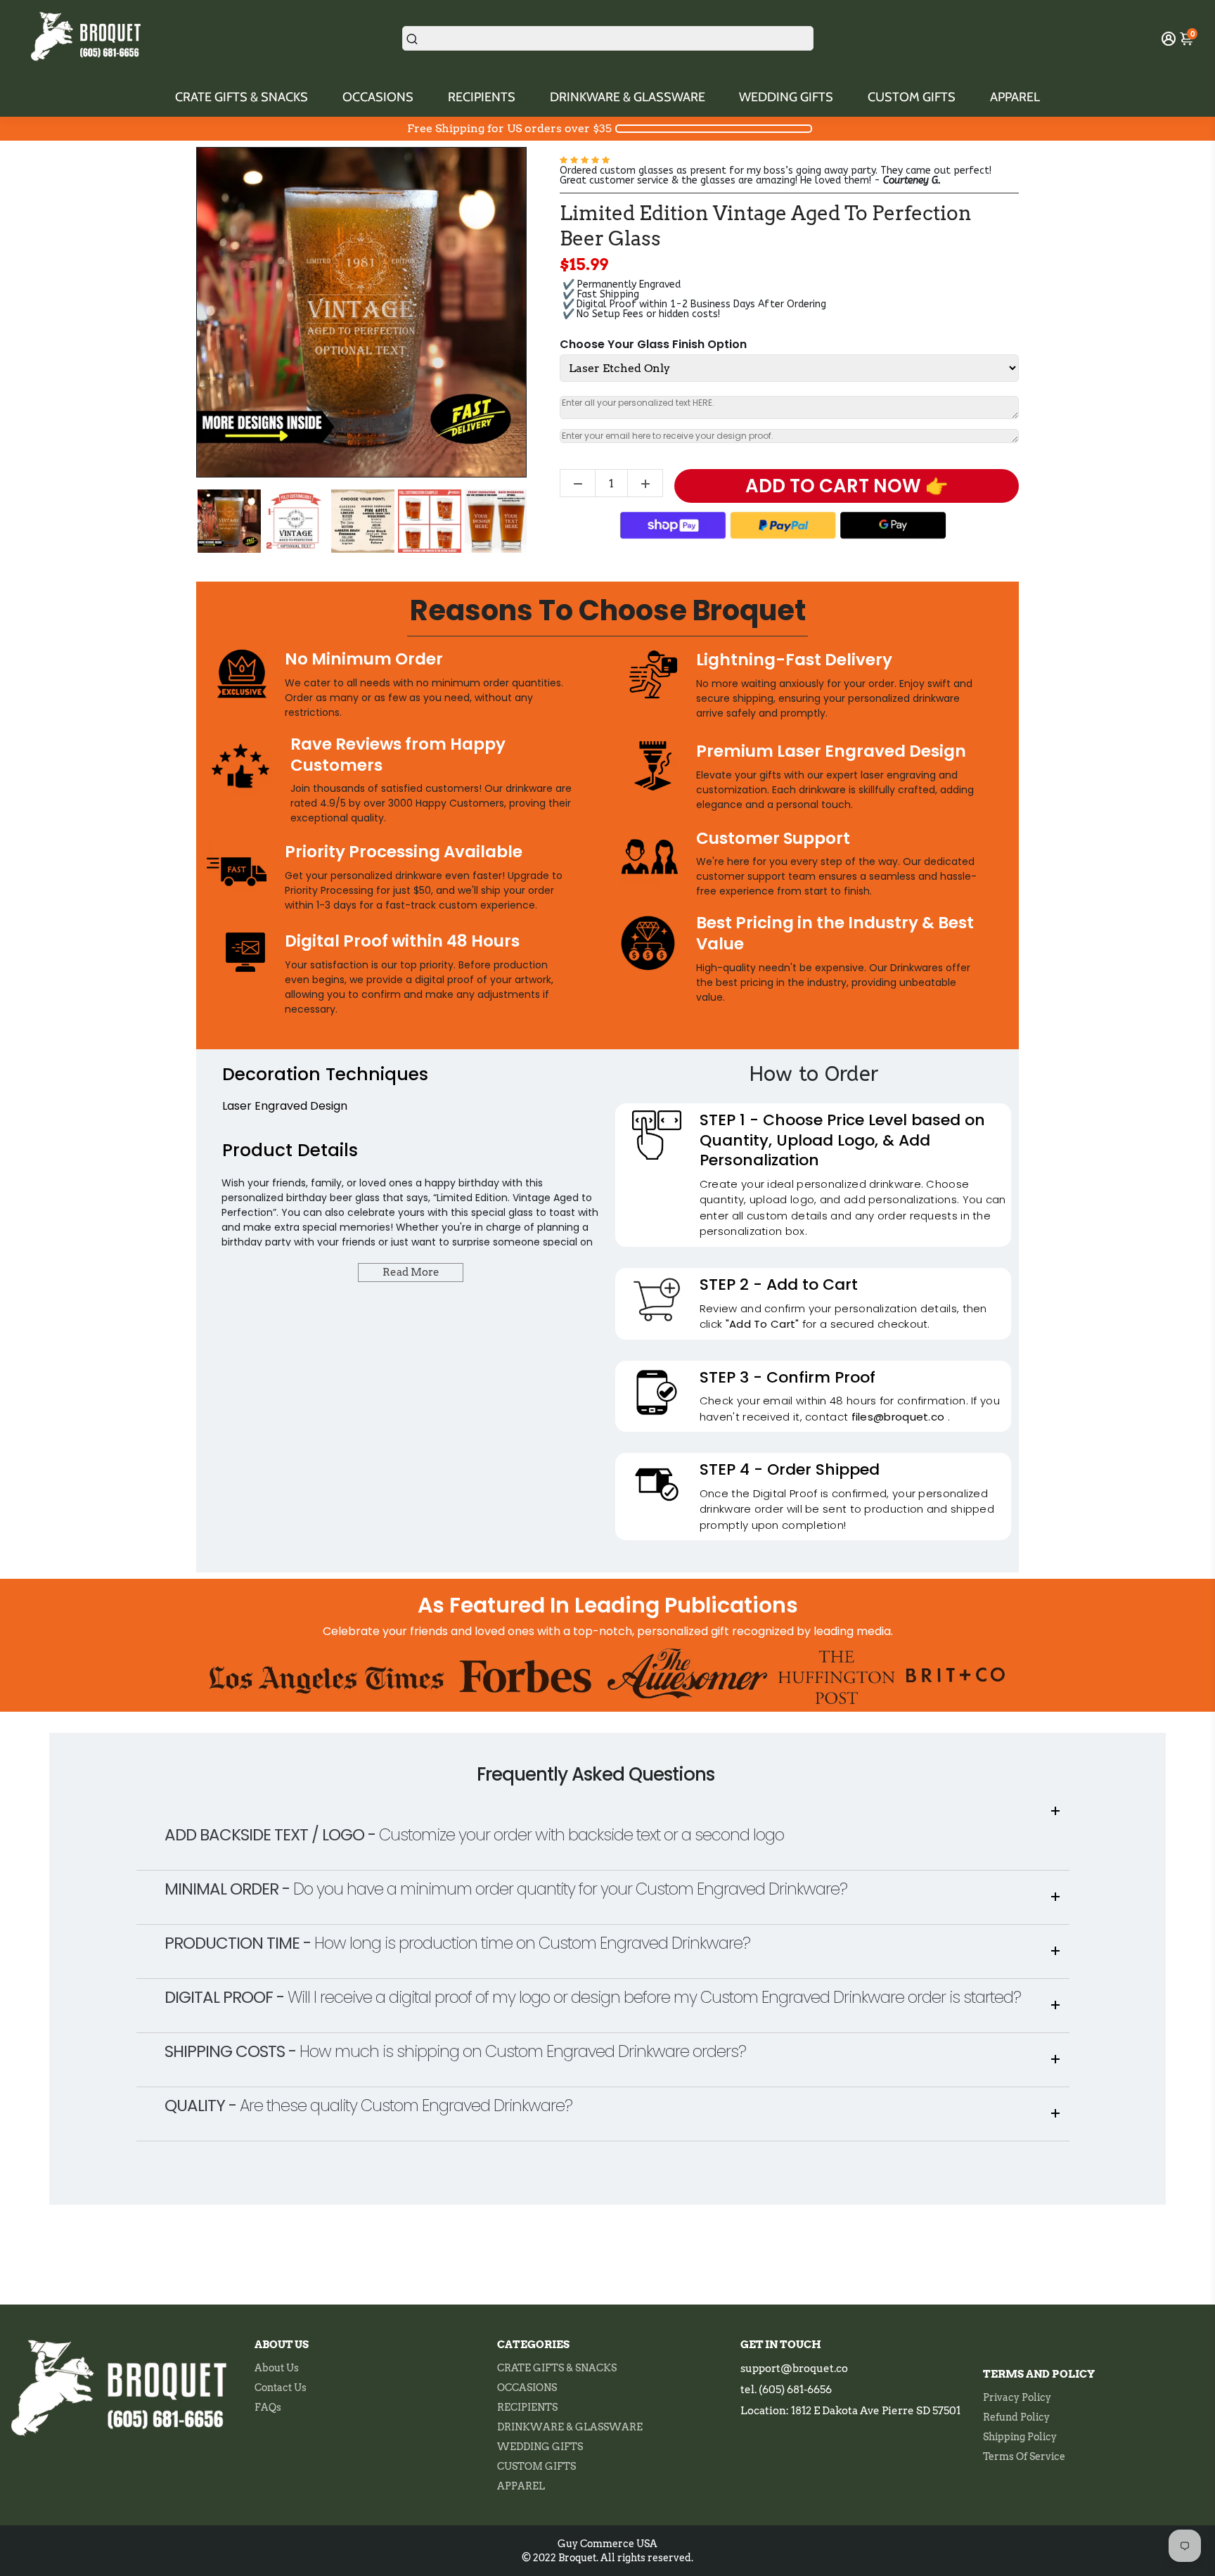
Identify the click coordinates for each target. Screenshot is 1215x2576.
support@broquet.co (794, 2369)
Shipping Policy (1020, 2437)
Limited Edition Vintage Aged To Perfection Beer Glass (766, 226)
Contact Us (281, 2388)
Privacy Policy (1017, 2397)
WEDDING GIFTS (786, 97)
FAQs (268, 2407)
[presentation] (184, 521)
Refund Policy (1016, 2417)
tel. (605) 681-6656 (786, 2390)
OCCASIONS (378, 97)
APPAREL (1015, 97)
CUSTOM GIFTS (912, 97)
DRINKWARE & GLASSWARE (628, 97)
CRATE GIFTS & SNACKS (242, 97)
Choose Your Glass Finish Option (653, 345)
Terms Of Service (1024, 2456)
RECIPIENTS (482, 97)
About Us (277, 2368)
